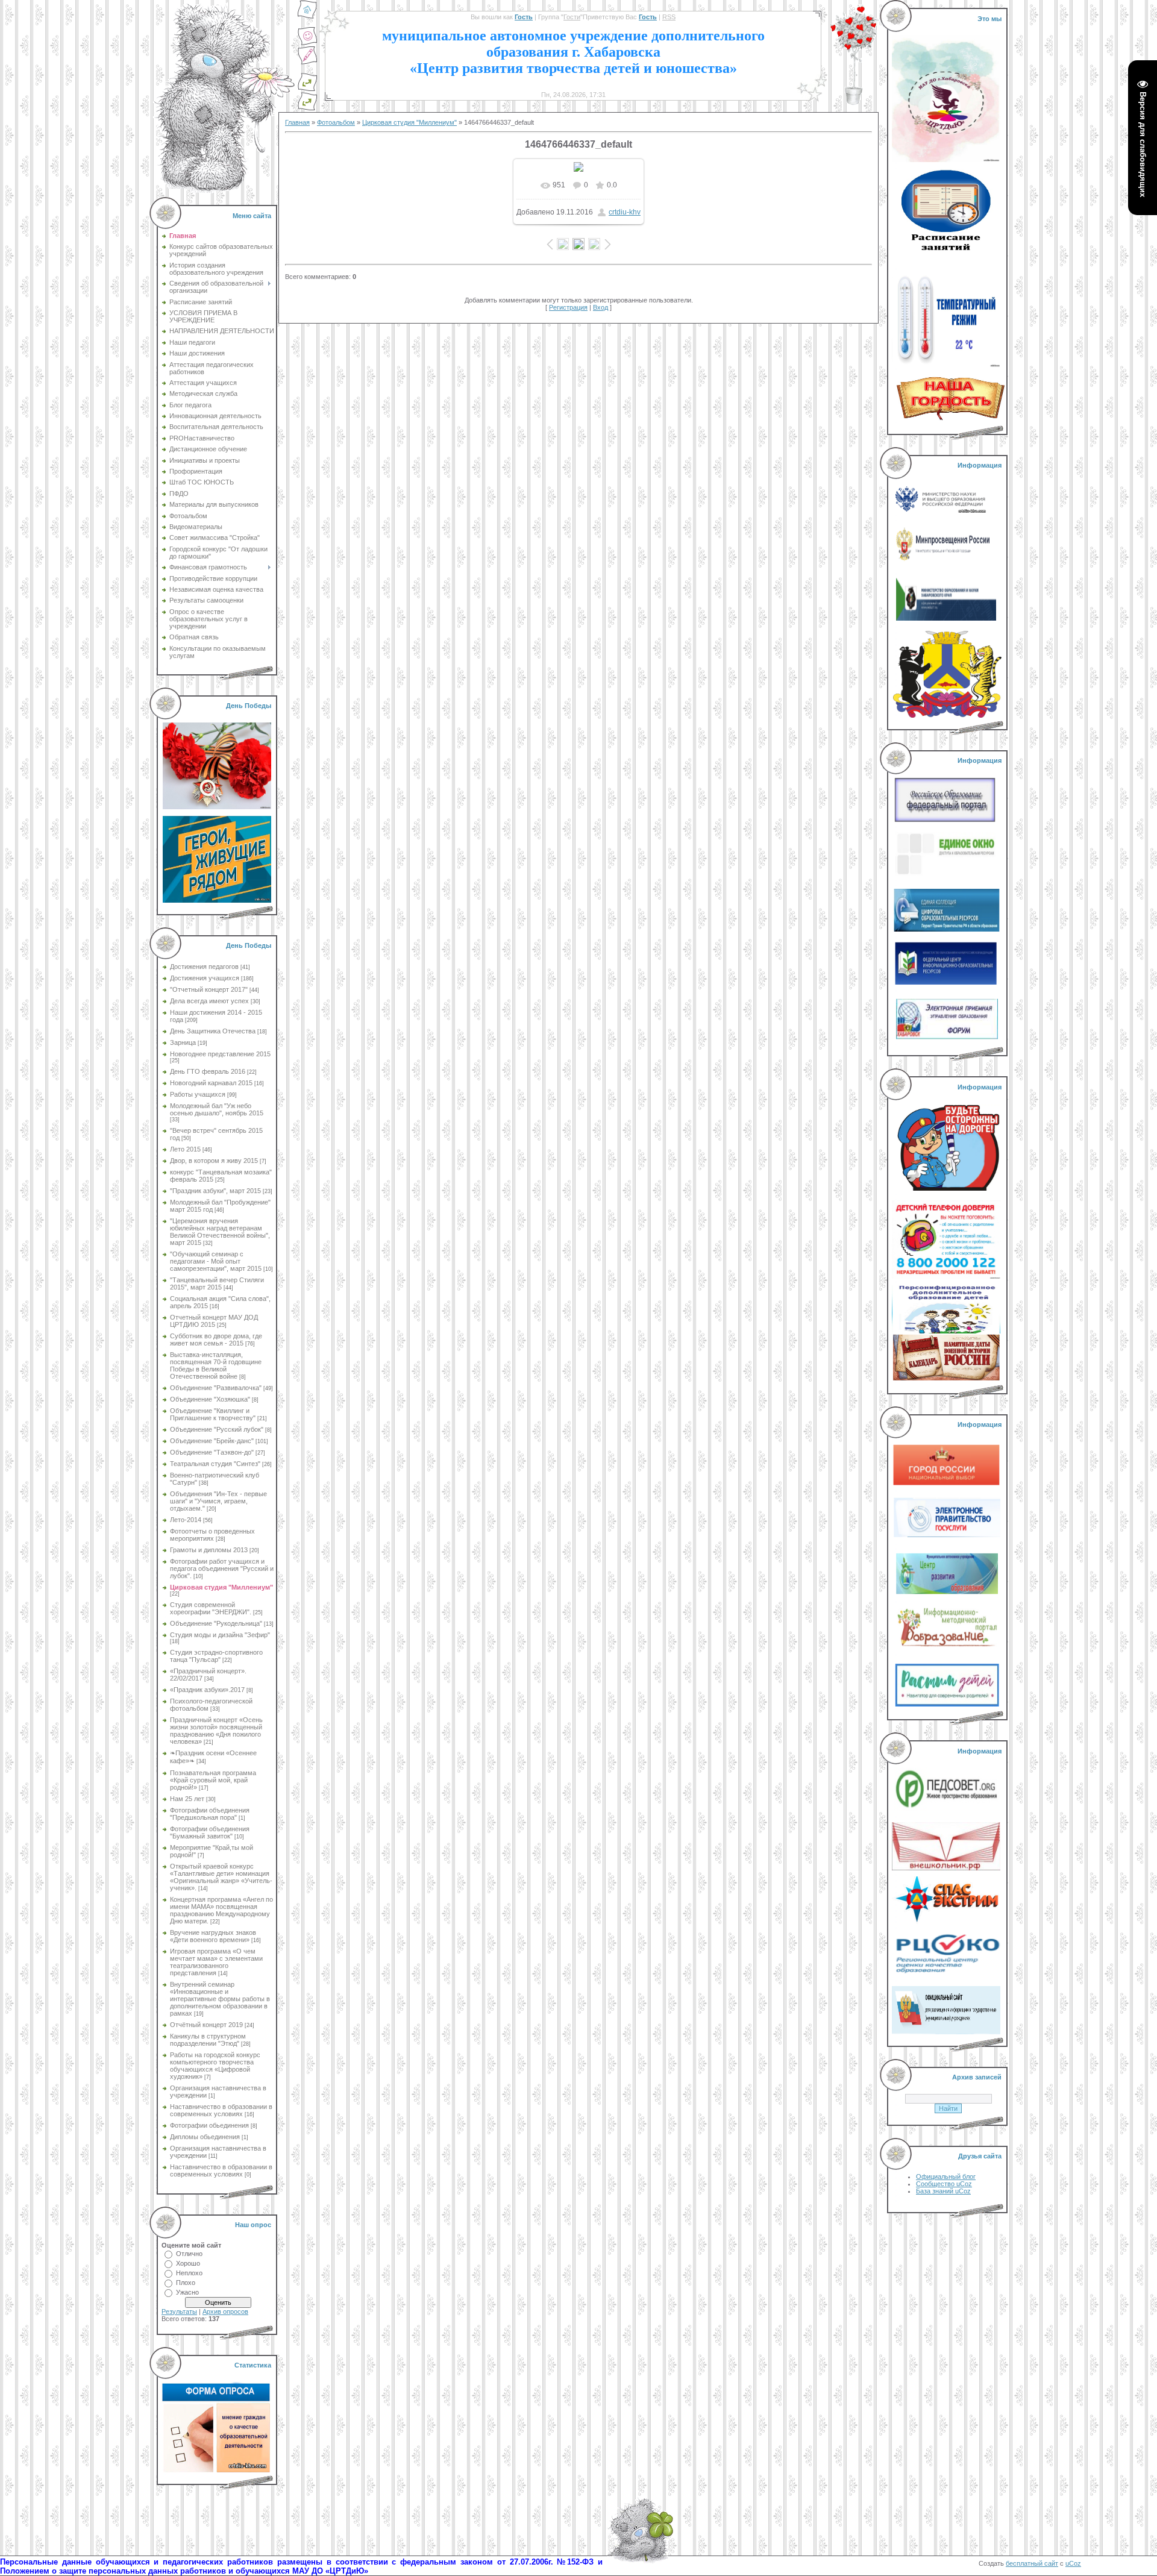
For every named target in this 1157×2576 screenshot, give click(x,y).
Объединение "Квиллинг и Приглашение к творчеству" (213, 1414)
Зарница (183, 1042)
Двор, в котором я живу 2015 (214, 1161)
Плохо (186, 2283)
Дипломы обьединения (205, 2137)
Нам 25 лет (187, 1799)
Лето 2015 (185, 1149)
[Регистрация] (307, 63)
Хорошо (188, 2263)
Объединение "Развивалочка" (216, 1388)
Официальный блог (946, 2176)
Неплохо (189, 2273)
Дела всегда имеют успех (209, 1001)
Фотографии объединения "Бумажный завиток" (210, 1832)
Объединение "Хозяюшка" (210, 1399)
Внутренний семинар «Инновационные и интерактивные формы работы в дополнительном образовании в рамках (220, 1999)
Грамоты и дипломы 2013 (209, 1550)
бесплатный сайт (1032, 2563)
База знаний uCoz (943, 2191)
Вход (600, 307)
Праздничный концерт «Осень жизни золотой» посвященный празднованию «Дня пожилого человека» (216, 1731)
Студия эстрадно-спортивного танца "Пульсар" (216, 1656)
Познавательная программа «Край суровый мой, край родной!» (213, 1780)
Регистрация (568, 307)
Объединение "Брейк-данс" (212, 1441)
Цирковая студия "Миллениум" (221, 1587)
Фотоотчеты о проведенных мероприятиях (212, 1535)
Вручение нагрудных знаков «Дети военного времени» (213, 1936)
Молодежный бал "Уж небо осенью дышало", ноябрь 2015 (217, 1109)
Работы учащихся (198, 1094)
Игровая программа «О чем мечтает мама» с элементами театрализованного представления (216, 1962)
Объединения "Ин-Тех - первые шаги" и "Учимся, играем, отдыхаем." (218, 1501)
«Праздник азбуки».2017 (207, 1690)
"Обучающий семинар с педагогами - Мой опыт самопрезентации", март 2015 (216, 1261)
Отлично (189, 2254)
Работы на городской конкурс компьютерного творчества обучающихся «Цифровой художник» (215, 2066)
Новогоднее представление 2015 (220, 1054)
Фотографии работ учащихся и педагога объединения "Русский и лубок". (222, 1568)
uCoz (1073, 2563)
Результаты (179, 2311)
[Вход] (307, 108)
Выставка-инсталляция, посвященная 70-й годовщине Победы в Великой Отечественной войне (216, 1365)
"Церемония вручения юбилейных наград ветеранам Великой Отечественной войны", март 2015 (220, 1232)
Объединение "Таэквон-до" (212, 1452)
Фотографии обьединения (209, 2125)
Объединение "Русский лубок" (217, 1429)
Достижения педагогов (204, 967)
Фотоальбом (336, 122)
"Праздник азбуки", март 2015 (215, 1191)
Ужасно (187, 2292)
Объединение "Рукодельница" (216, 1623)
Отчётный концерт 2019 (206, 2025)
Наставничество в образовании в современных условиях (221, 2110)
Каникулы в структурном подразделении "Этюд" (208, 2040)
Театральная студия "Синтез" (215, 1464)
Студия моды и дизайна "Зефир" (220, 1635)
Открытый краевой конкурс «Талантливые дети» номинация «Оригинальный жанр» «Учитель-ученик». (221, 1877)
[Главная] (307, 17)
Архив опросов (225, 2311)
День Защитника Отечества (213, 1031)
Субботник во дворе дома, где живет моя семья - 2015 (216, 1340)
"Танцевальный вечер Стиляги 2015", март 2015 (217, 1283)
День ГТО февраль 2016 (208, 1071)
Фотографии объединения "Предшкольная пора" (210, 1814)
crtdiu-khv (625, 212)
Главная (297, 122)
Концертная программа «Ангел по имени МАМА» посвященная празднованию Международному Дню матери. (221, 1910)
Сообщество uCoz (944, 2184)
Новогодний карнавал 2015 (211, 1083)
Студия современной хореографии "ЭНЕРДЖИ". (211, 1608)
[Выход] (307, 89)
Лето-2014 (186, 1520)
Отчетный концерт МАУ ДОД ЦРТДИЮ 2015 (214, 1321)
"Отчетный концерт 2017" (209, 989)
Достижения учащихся (205, 978)
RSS (669, 17)
